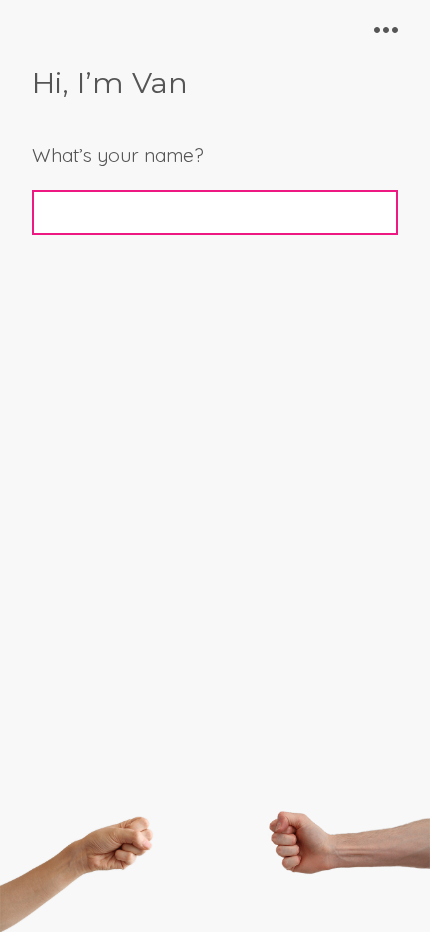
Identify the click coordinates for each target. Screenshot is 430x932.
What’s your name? (118, 155)
